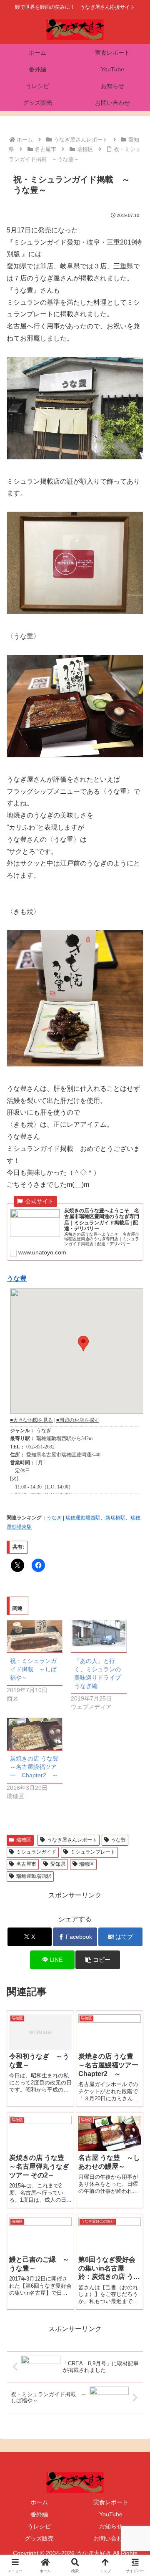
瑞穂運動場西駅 (83, 1518)
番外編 (39, 2514)
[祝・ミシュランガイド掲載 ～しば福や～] (35, 1636)
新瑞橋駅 (115, 1518)
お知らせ (111, 2526)
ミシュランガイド (36, 1852)
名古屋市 (26, 1864)
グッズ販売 (39, 2538)
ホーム (39, 2502)
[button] (98, 1960)
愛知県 (58, 1864)
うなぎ (54, 1518)
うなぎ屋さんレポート (72, 1840)
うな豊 (17, 1278)
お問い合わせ (111, 2538)
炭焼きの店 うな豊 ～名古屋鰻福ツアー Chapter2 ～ (37, 1767)
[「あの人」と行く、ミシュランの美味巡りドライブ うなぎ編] (99, 1636)
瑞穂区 (24, 1840)
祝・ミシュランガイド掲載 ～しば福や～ (33, 1669)
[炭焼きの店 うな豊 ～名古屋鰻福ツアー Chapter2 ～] (35, 1734)
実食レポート (111, 2502)
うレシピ (39, 2526)
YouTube (111, 2514)
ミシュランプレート (93, 1852)
